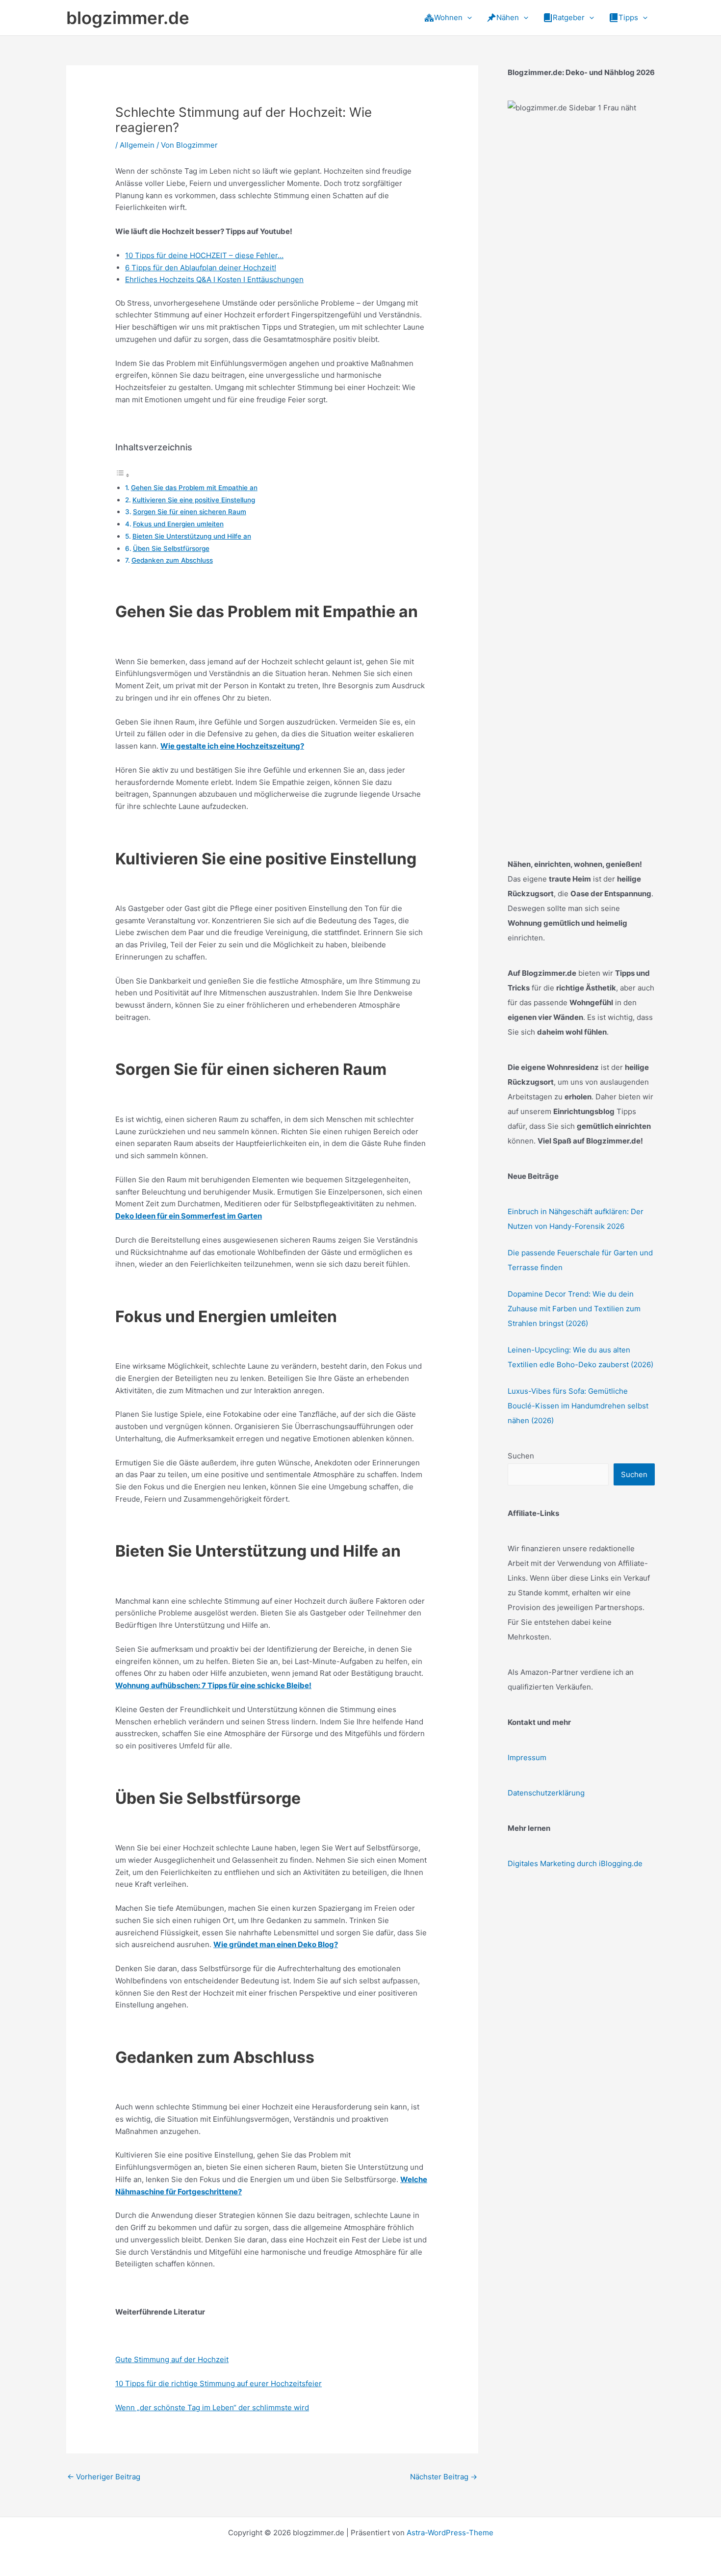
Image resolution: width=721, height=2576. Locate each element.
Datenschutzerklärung (546, 1793)
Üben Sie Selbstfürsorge (171, 548)
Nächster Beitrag (444, 2477)
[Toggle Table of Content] (123, 475)
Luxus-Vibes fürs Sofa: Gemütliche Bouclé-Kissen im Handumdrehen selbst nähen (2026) (578, 1406)
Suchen (521, 1456)
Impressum (527, 1757)
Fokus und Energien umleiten (178, 524)
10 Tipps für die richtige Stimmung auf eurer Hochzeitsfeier (219, 2383)
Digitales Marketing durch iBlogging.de (575, 1863)
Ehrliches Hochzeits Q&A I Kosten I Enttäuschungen (214, 279)
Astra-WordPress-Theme (450, 2533)
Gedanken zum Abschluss (172, 560)
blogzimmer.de (128, 18)
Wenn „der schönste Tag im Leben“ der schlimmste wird (212, 2407)
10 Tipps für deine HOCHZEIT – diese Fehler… (204, 255)
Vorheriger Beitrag (104, 2477)
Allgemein (137, 145)
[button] (467, 18)
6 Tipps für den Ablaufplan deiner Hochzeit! (201, 268)
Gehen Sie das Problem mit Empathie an (194, 488)
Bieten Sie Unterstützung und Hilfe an (192, 536)
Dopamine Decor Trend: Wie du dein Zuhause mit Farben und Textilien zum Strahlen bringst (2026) (574, 1309)
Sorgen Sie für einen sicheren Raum (190, 512)
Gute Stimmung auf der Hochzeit (172, 2359)
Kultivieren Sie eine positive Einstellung (194, 500)
